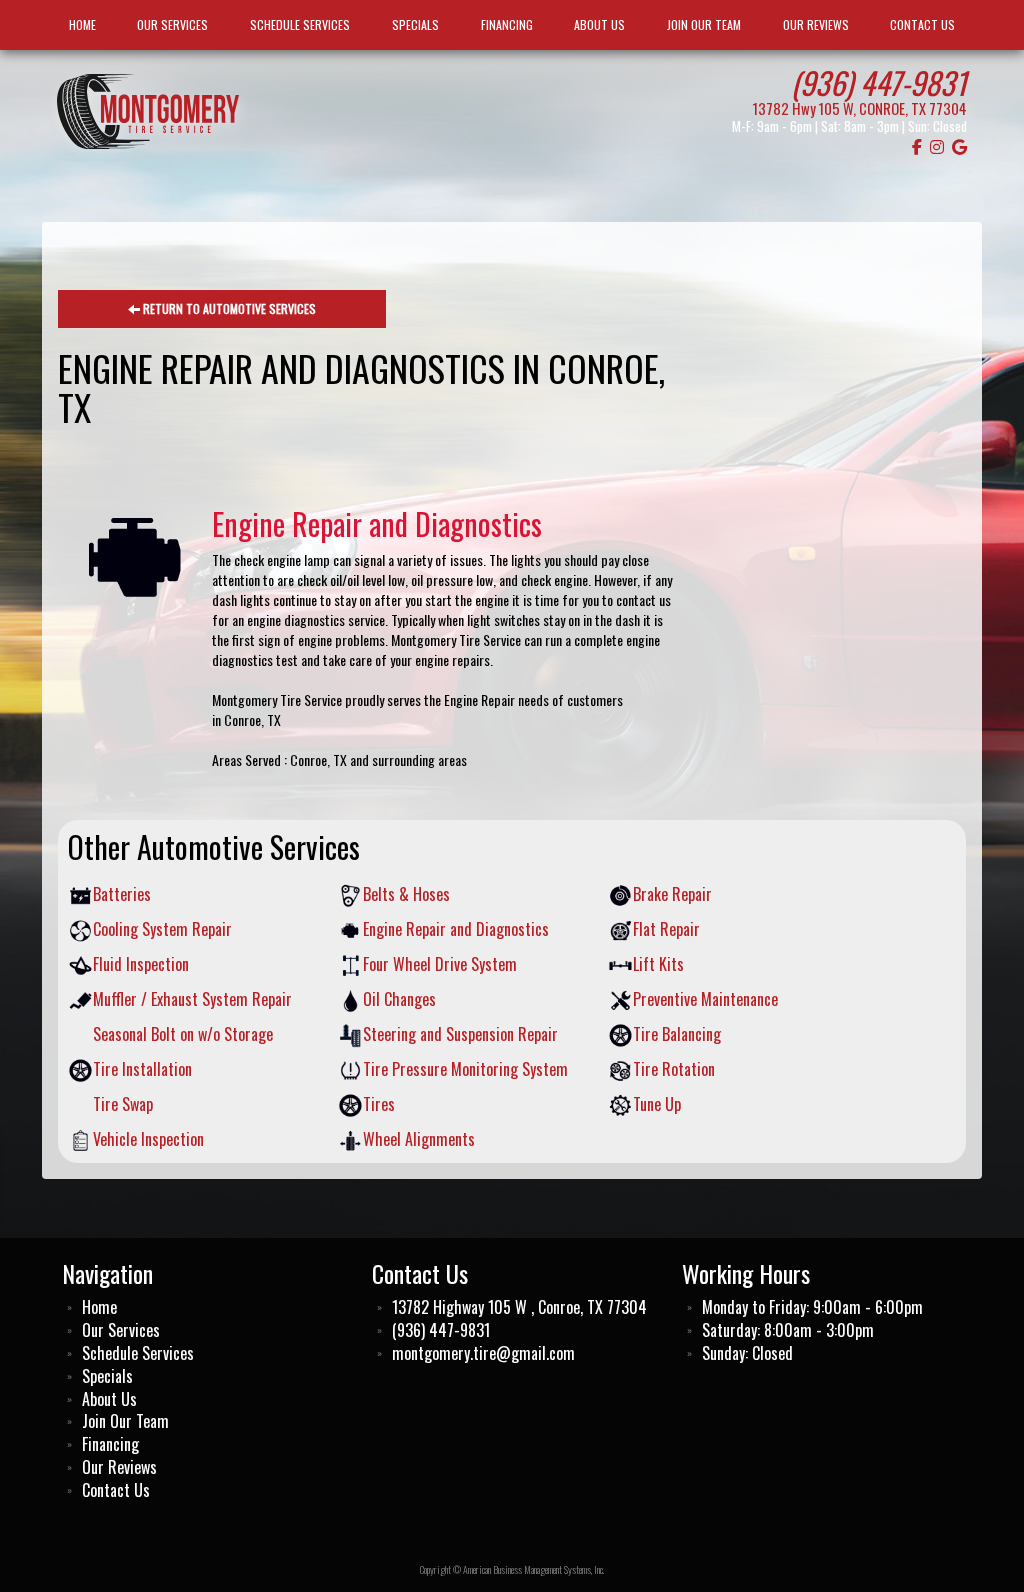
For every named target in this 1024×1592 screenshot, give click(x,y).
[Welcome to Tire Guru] (148, 109)
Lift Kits (658, 964)
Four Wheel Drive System (440, 964)
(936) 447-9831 (879, 82)
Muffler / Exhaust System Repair (192, 999)
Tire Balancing (677, 1034)
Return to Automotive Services (228, 308)
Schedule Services (300, 24)
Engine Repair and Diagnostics (456, 929)
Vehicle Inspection (148, 1139)
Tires (379, 1104)
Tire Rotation (674, 1069)
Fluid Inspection (141, 964)
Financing (507, 24)
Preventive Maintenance (705, 999)
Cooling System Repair (162, 929)
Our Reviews (816, 24)
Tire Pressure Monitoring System (465, 1069)
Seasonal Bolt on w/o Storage (183, 1034)
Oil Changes (399, 999)
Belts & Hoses (406, 894)
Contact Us (922, 24)
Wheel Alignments (419, 1139)
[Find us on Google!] (959, 146)
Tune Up (657, 1104)
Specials (415, 24)
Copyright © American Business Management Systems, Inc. (512, 1569)
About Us (599, 24)
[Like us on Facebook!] (917, 146)
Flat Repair (666, 929)
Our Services (172, 24)
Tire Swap (123, 1104)
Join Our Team (704, 24)
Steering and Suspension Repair (460, 1034)
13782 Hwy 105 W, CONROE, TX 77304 (860, 108)
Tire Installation (142, 1069)
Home (82, 24)
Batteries (122, 894)
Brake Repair (672, 894)
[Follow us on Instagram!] (937, 146)
